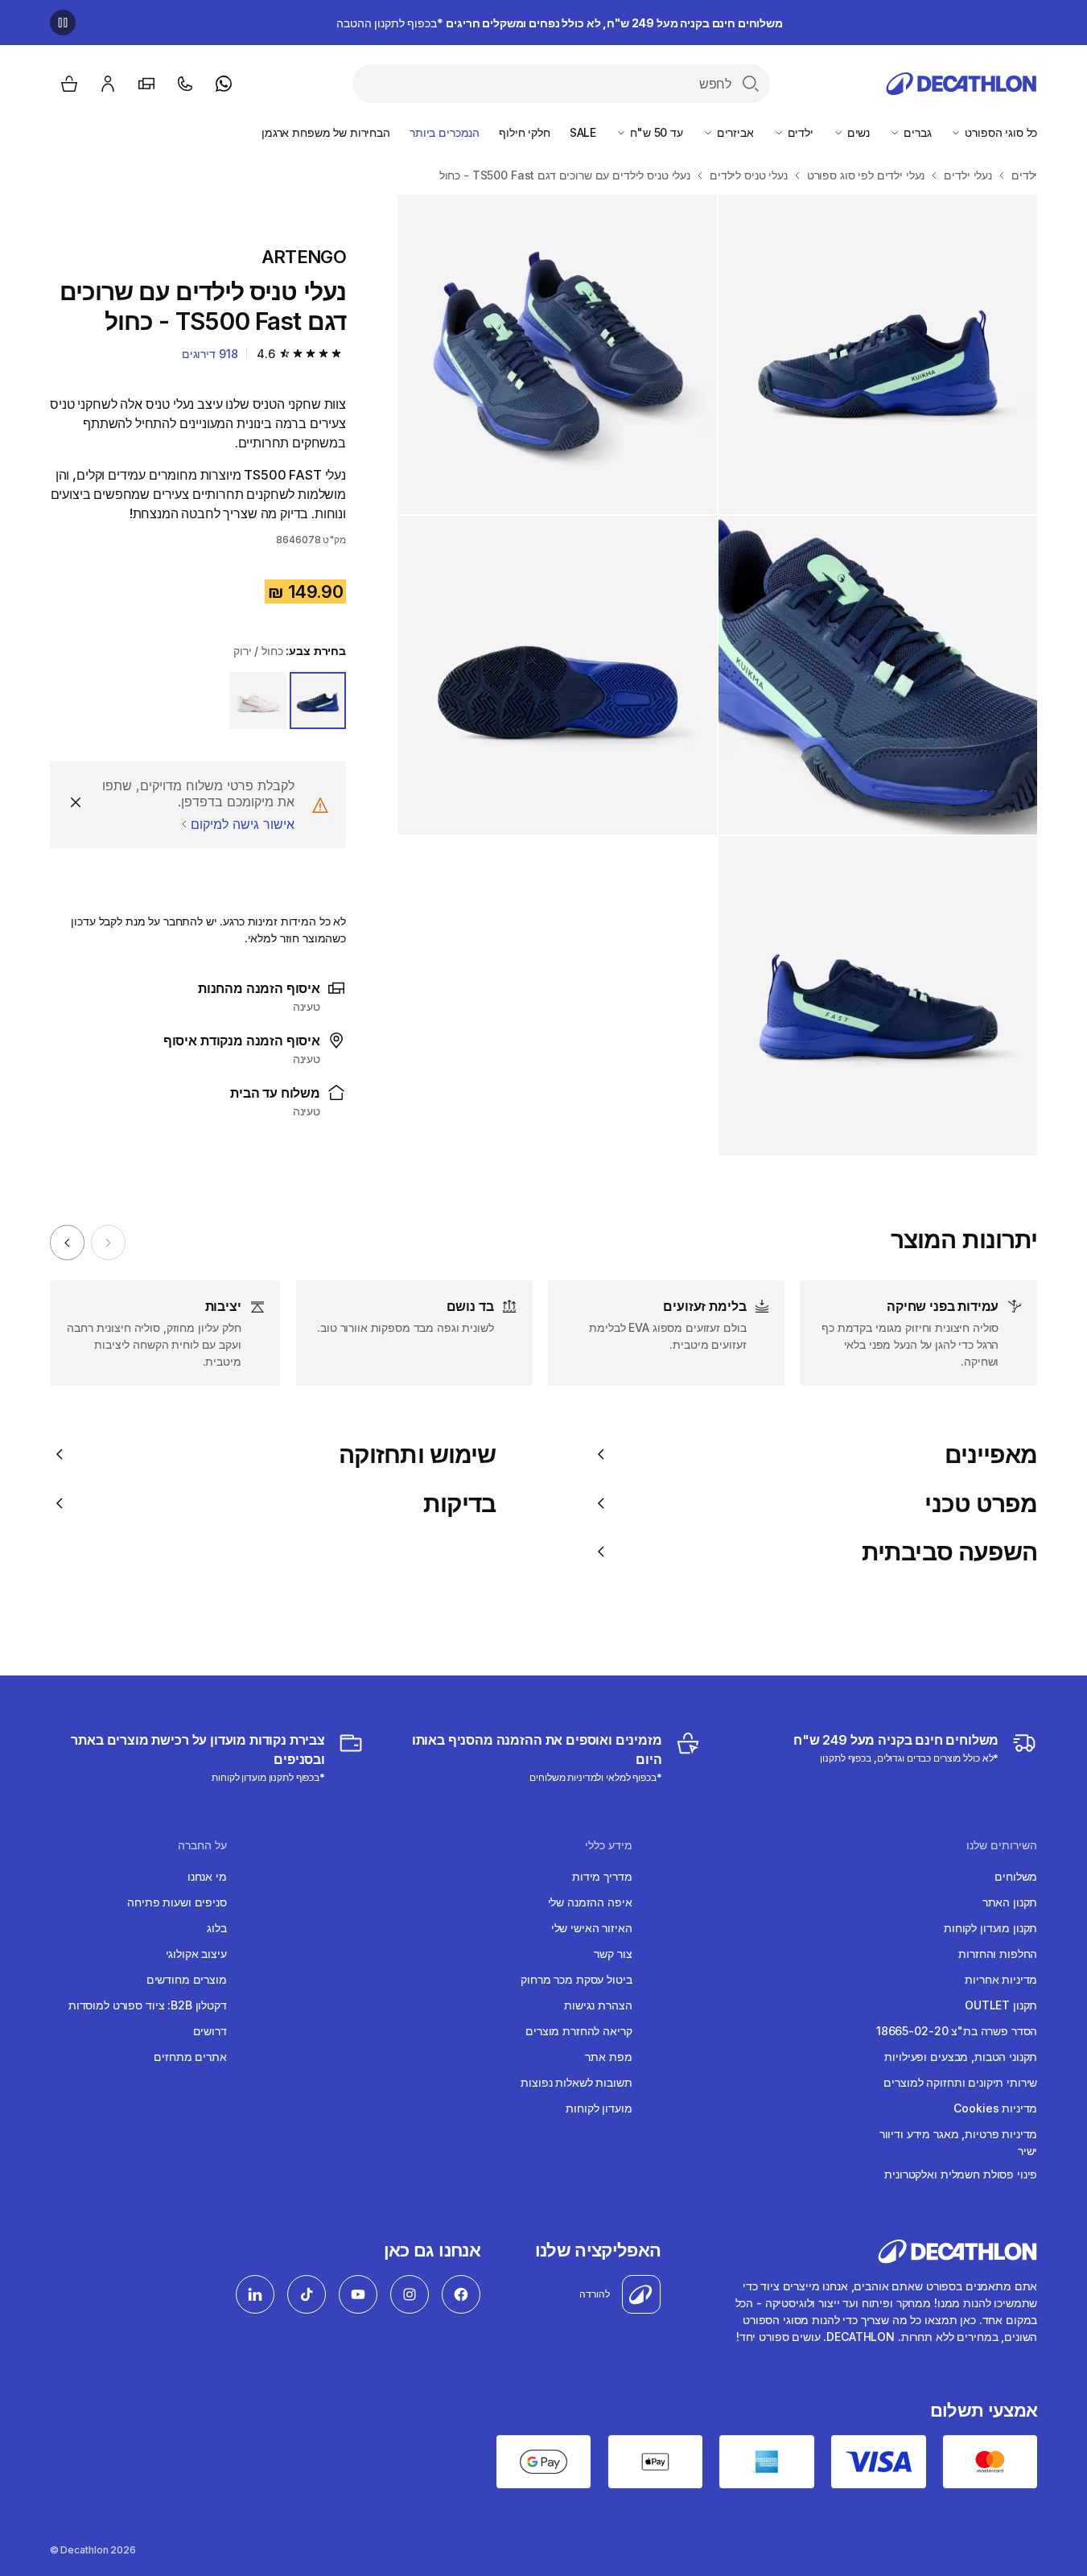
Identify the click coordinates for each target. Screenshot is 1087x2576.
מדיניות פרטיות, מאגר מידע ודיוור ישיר (958, 2142)
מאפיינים (991, 1454)
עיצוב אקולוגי (196, 1954)
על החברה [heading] (202, 1845)
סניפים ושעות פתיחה (177, 1902)
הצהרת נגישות (598, 2005)
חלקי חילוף (525, 132)
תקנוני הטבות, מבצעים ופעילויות (961, 2057)
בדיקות (460, 1503)
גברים (916, 132)
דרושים (210, 2031)
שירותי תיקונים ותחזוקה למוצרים (960, 2082)
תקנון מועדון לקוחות (990, 1928)
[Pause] (63, 23)
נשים (857, 132)
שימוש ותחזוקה (417, 1454)
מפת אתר (608, 2057)
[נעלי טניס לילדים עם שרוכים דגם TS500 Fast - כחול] (878, 354)
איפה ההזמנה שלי (590, 1902)
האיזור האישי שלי (592, 1928)
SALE (583, 132)
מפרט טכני (981, 1503)
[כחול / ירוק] (318, 700)
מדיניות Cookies (995, 2108)
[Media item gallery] (717, 675)
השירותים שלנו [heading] (1002, 1845)
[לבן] (257, 700)
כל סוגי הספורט (999, 132)
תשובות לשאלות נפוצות (576, 2082)
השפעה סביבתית (949, 1552)
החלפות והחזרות (998, 1954)
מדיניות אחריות (1001, 1979)
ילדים (799, 132)
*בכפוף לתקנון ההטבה (560, 23)
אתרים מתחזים (190, 2057)
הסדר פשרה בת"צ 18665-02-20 (957, 2031)
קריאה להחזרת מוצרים (578, 2031)
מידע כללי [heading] (609, 1845)
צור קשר (613, 1954)
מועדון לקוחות (599, 2108)
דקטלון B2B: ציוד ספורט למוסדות (148, 2005)
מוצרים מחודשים (187, 1979)
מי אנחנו (207, 1876)
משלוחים (1016, 1876)
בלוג (216, 1928)
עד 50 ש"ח (655, 132)
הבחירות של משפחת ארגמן (326, 132)
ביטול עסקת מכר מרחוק (576, 1979)
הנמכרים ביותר (445, 132)
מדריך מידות (602, 1876)
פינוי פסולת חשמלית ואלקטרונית (961, 2174)
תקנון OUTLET (1001, 2005)
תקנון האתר (1010, 1902)
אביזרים (734, 132)
